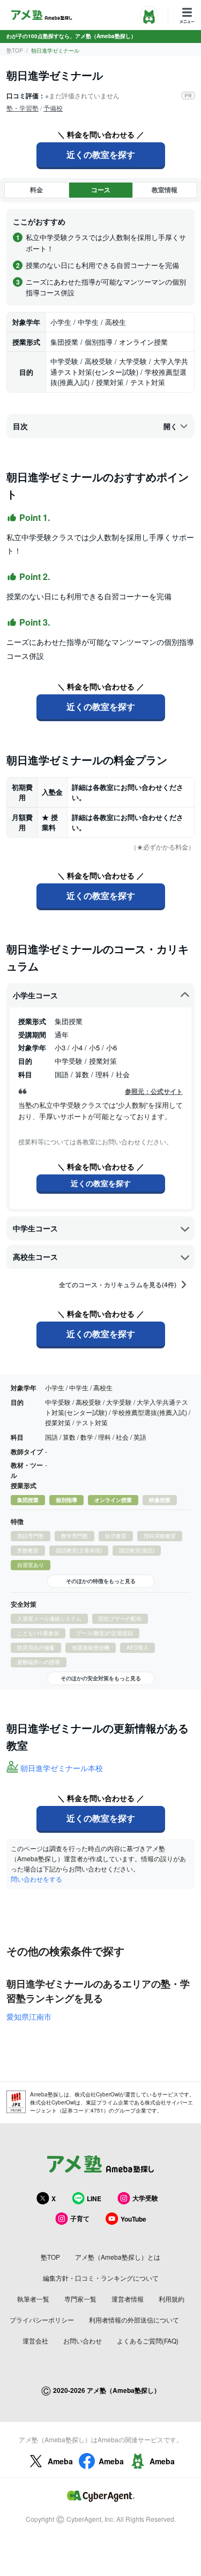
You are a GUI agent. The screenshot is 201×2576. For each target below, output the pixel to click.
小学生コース (35, 995)
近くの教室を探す (101, 154)
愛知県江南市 (29, 2016)
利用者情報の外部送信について (134, 2320)
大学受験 (145, 2198)
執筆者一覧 (33, 2299)
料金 (36, 190)
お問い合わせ (83, 2341)
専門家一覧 (80, 2299)
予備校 (53, 108)
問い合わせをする (36, 1879)
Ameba (60, 2461)
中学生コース (35, 1228)
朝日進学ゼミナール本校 (62, 1768)
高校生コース (35, 1257)
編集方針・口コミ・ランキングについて (101, 2278)
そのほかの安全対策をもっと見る (101, 1678)
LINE (94, 2198)
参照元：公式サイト (154, 1091)
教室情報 (165, 190)
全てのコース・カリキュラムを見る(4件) (118, 1285)
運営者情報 (128, 2299)
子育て (80, 2218)
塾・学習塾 (23, 108)
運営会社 (35, 2341)
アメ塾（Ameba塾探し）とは (118, 2257)
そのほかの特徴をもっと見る (101, 1581)
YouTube (133, 2219)
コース (101, 190)
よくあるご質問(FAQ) (148, 2341)
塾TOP (15, 50)
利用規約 (172, 2299)
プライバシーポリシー (42, 2320)
